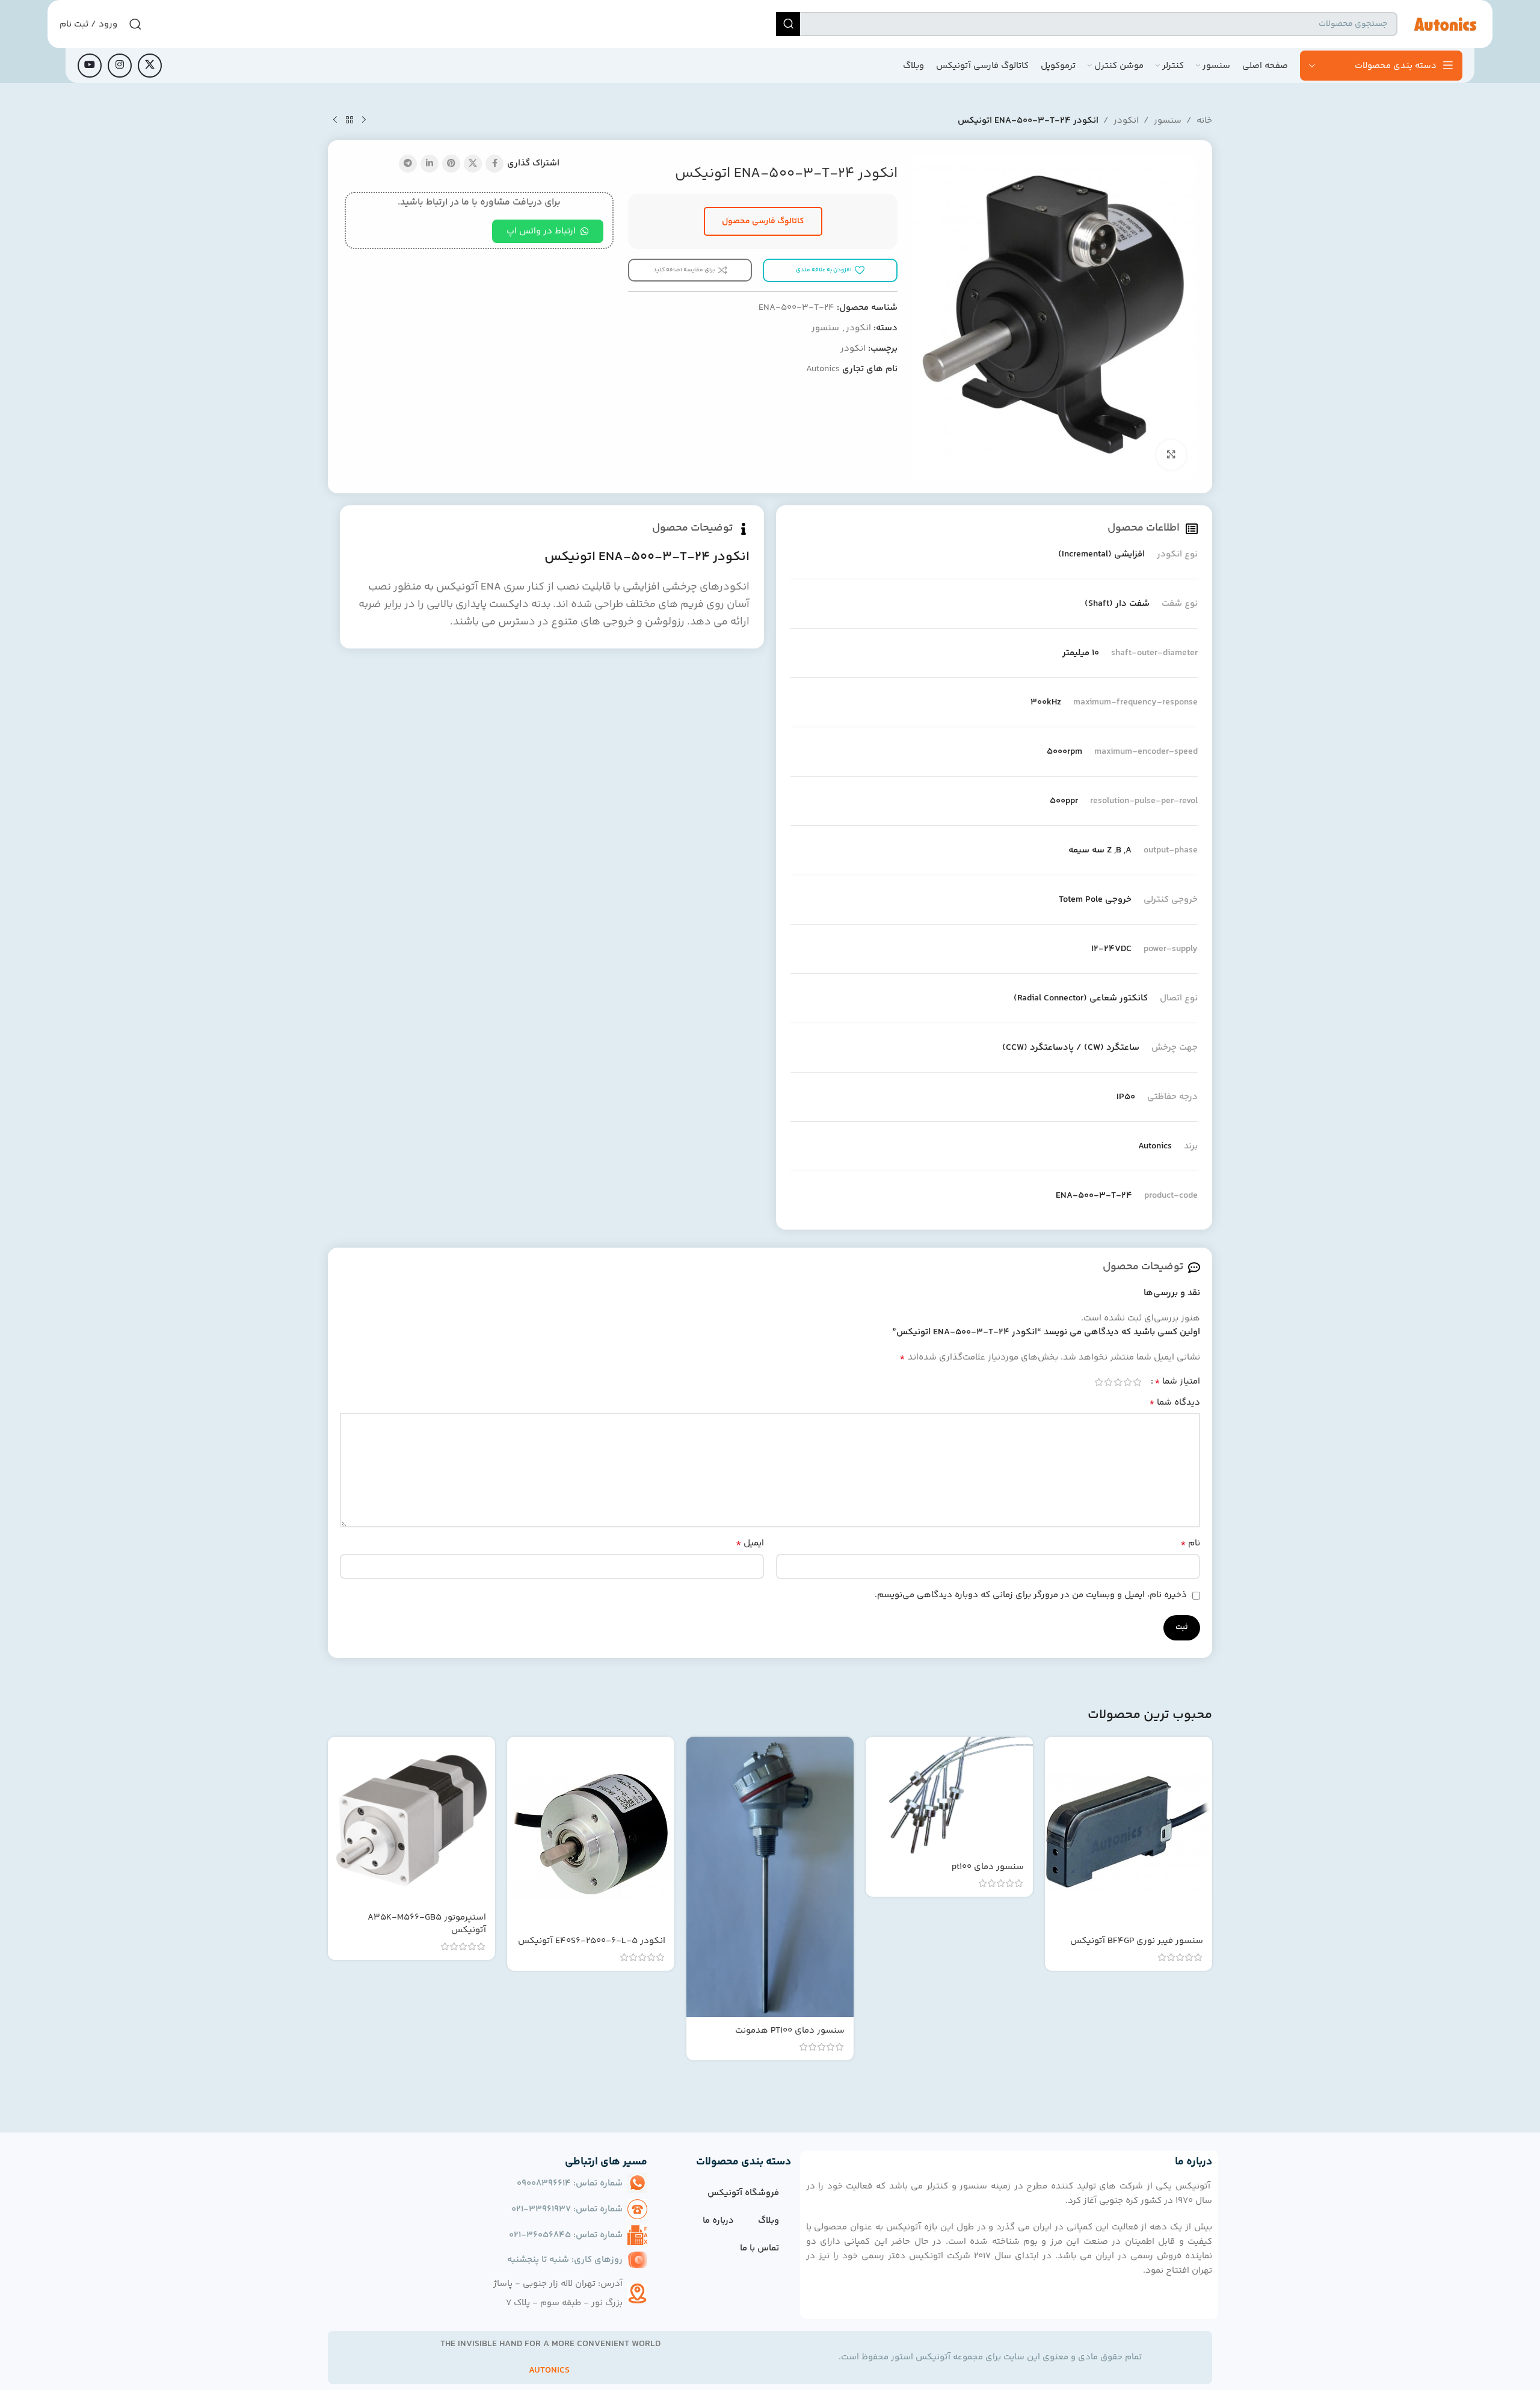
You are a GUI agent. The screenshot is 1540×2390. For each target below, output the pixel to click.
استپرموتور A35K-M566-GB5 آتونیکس (427, 1924)
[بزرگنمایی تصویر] (1171, 455)
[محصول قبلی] (364, 120)
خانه (1204, 121)
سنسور (1168, 121)
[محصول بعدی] (335, 120)
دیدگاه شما (1175, 1403)
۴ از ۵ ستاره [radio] (1108, 1382)
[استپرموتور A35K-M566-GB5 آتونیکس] (411, 1820)
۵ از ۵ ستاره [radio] (1098, 1382)
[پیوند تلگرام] (408, 164)
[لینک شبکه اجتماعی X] (150, 66)
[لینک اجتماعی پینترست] (451, 164)
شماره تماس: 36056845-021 (566, 2235)
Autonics (823, 369)
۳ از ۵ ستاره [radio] (1118, 1382)
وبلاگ (768, 2221)
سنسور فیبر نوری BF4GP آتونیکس (1137, 1941)
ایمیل (750, 1544)
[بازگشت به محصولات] (350, 120)
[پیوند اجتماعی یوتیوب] (90, 66)
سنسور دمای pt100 (988, 1867)
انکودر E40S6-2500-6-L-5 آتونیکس (592, 1941)
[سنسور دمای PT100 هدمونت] (770, 1877)
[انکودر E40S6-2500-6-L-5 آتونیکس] (591, 1832)
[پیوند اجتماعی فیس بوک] (494, 164)
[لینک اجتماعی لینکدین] (430, 164)
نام (1190, 1544)
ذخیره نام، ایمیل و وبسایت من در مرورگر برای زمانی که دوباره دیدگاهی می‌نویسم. (1031, 1595)
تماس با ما (759, 2248)
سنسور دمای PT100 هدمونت (790, 2031)
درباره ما (718, 2221)
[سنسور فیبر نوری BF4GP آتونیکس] (1129, 1832)
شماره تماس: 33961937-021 (567, 2209)
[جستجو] (788, 24)
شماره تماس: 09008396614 (570, 2183)
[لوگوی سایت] (1445, 24)
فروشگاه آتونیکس (743, 2193)
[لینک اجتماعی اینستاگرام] (120, 66)
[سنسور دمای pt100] (949, 1795)
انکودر (1126, 121)
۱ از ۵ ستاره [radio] (1137, 1382)
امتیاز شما (1177, 1382)
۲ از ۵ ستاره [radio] (1127, 1382)
